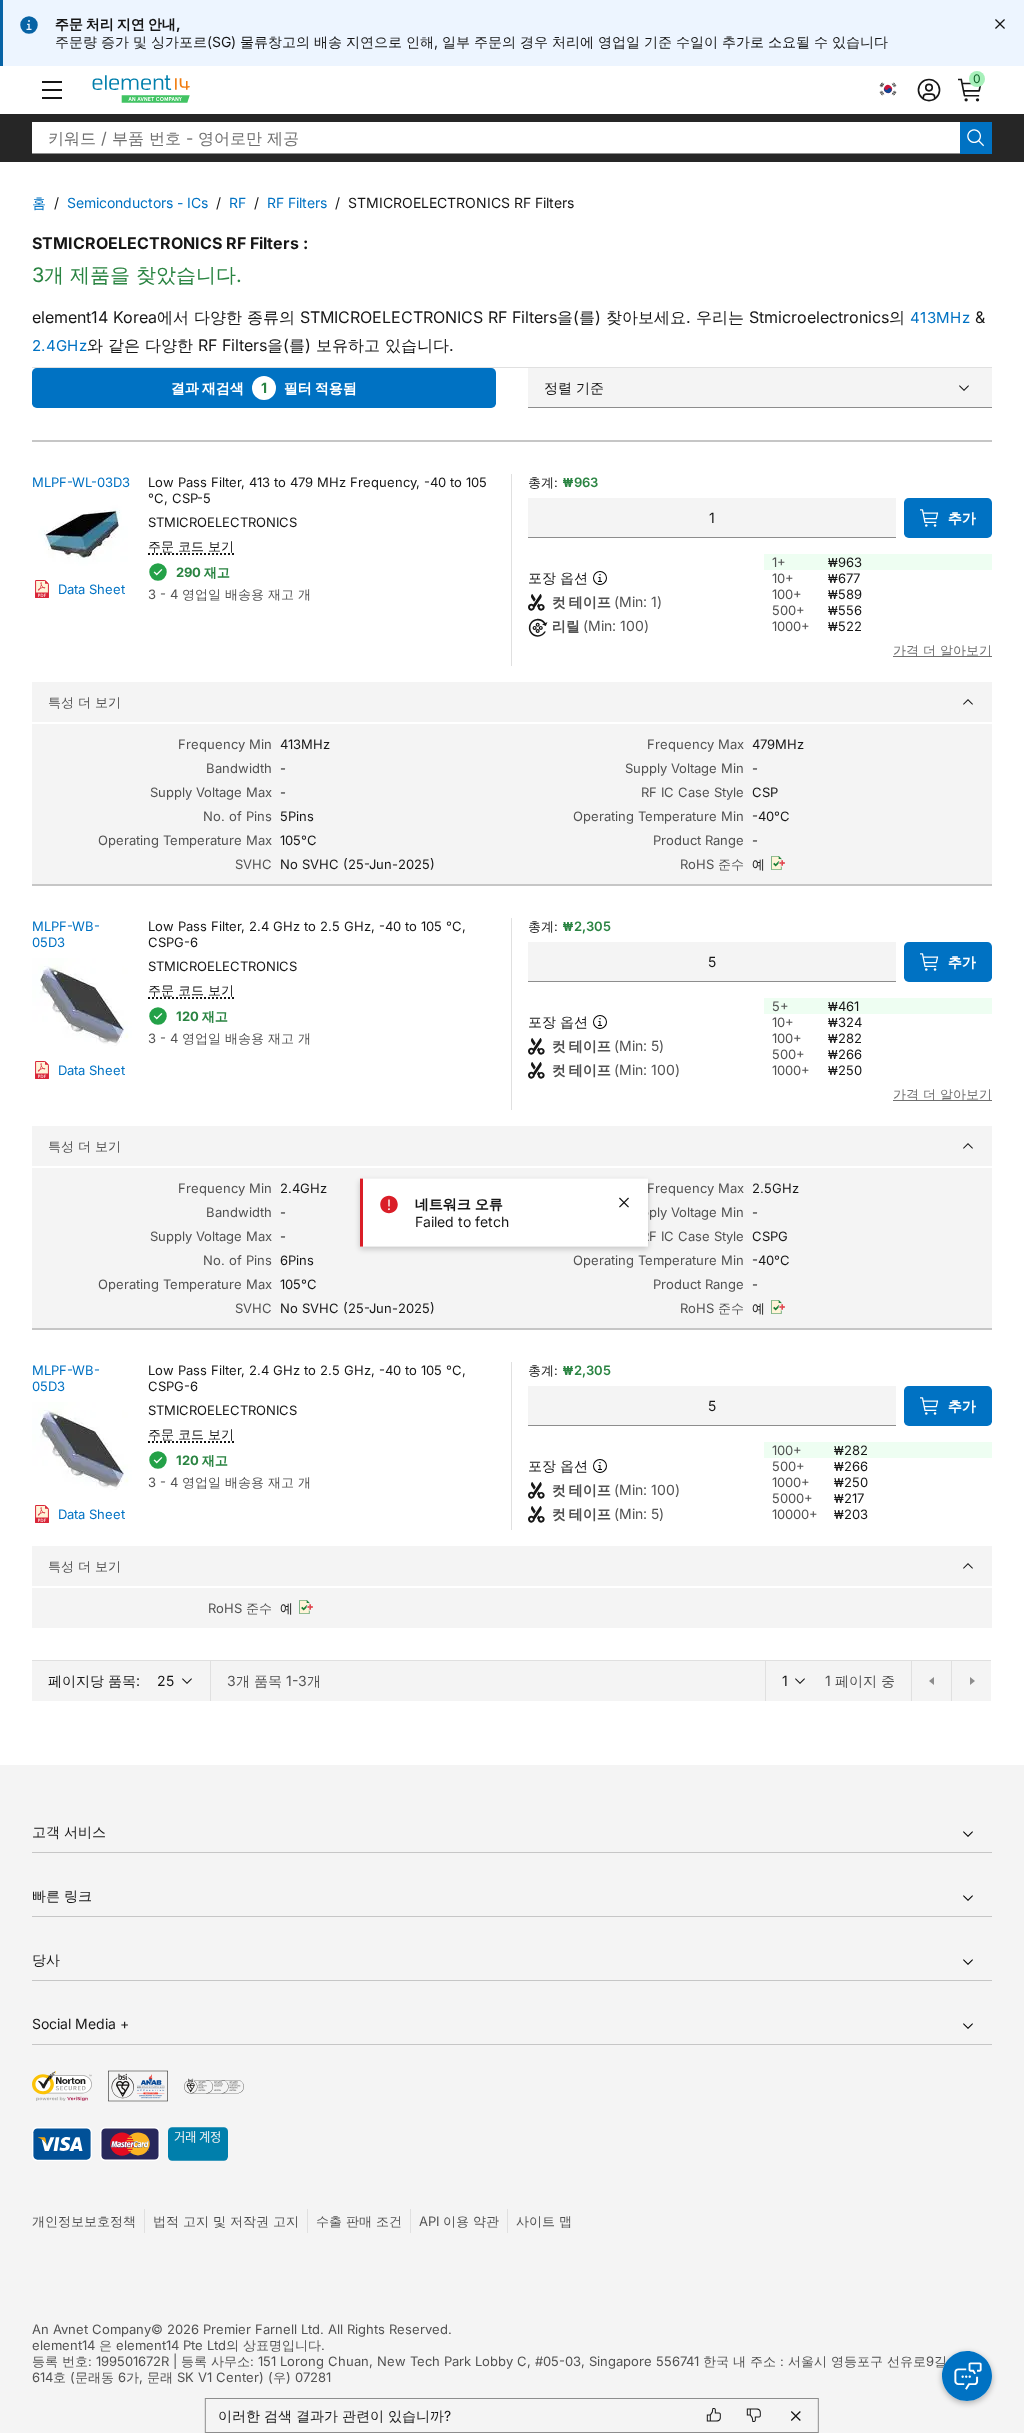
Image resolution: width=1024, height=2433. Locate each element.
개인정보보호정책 (84, 2221)
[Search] (976, 138)
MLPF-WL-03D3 (81, 482)
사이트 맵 (544, 2221)
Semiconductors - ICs (137, 202)
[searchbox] (496, 138)
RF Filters (297, 202)
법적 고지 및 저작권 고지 (226, 2221)
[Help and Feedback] (967, 2376)
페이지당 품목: (94, 1680)
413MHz (940, 317)
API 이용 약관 (459, 2221)
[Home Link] (178, 90)
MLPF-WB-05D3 (66, 934)
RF (237, 202)
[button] (52, 90)
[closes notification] (1000, 24)
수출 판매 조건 (359, 2221)
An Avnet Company (91, 2329)
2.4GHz (59, 345)
